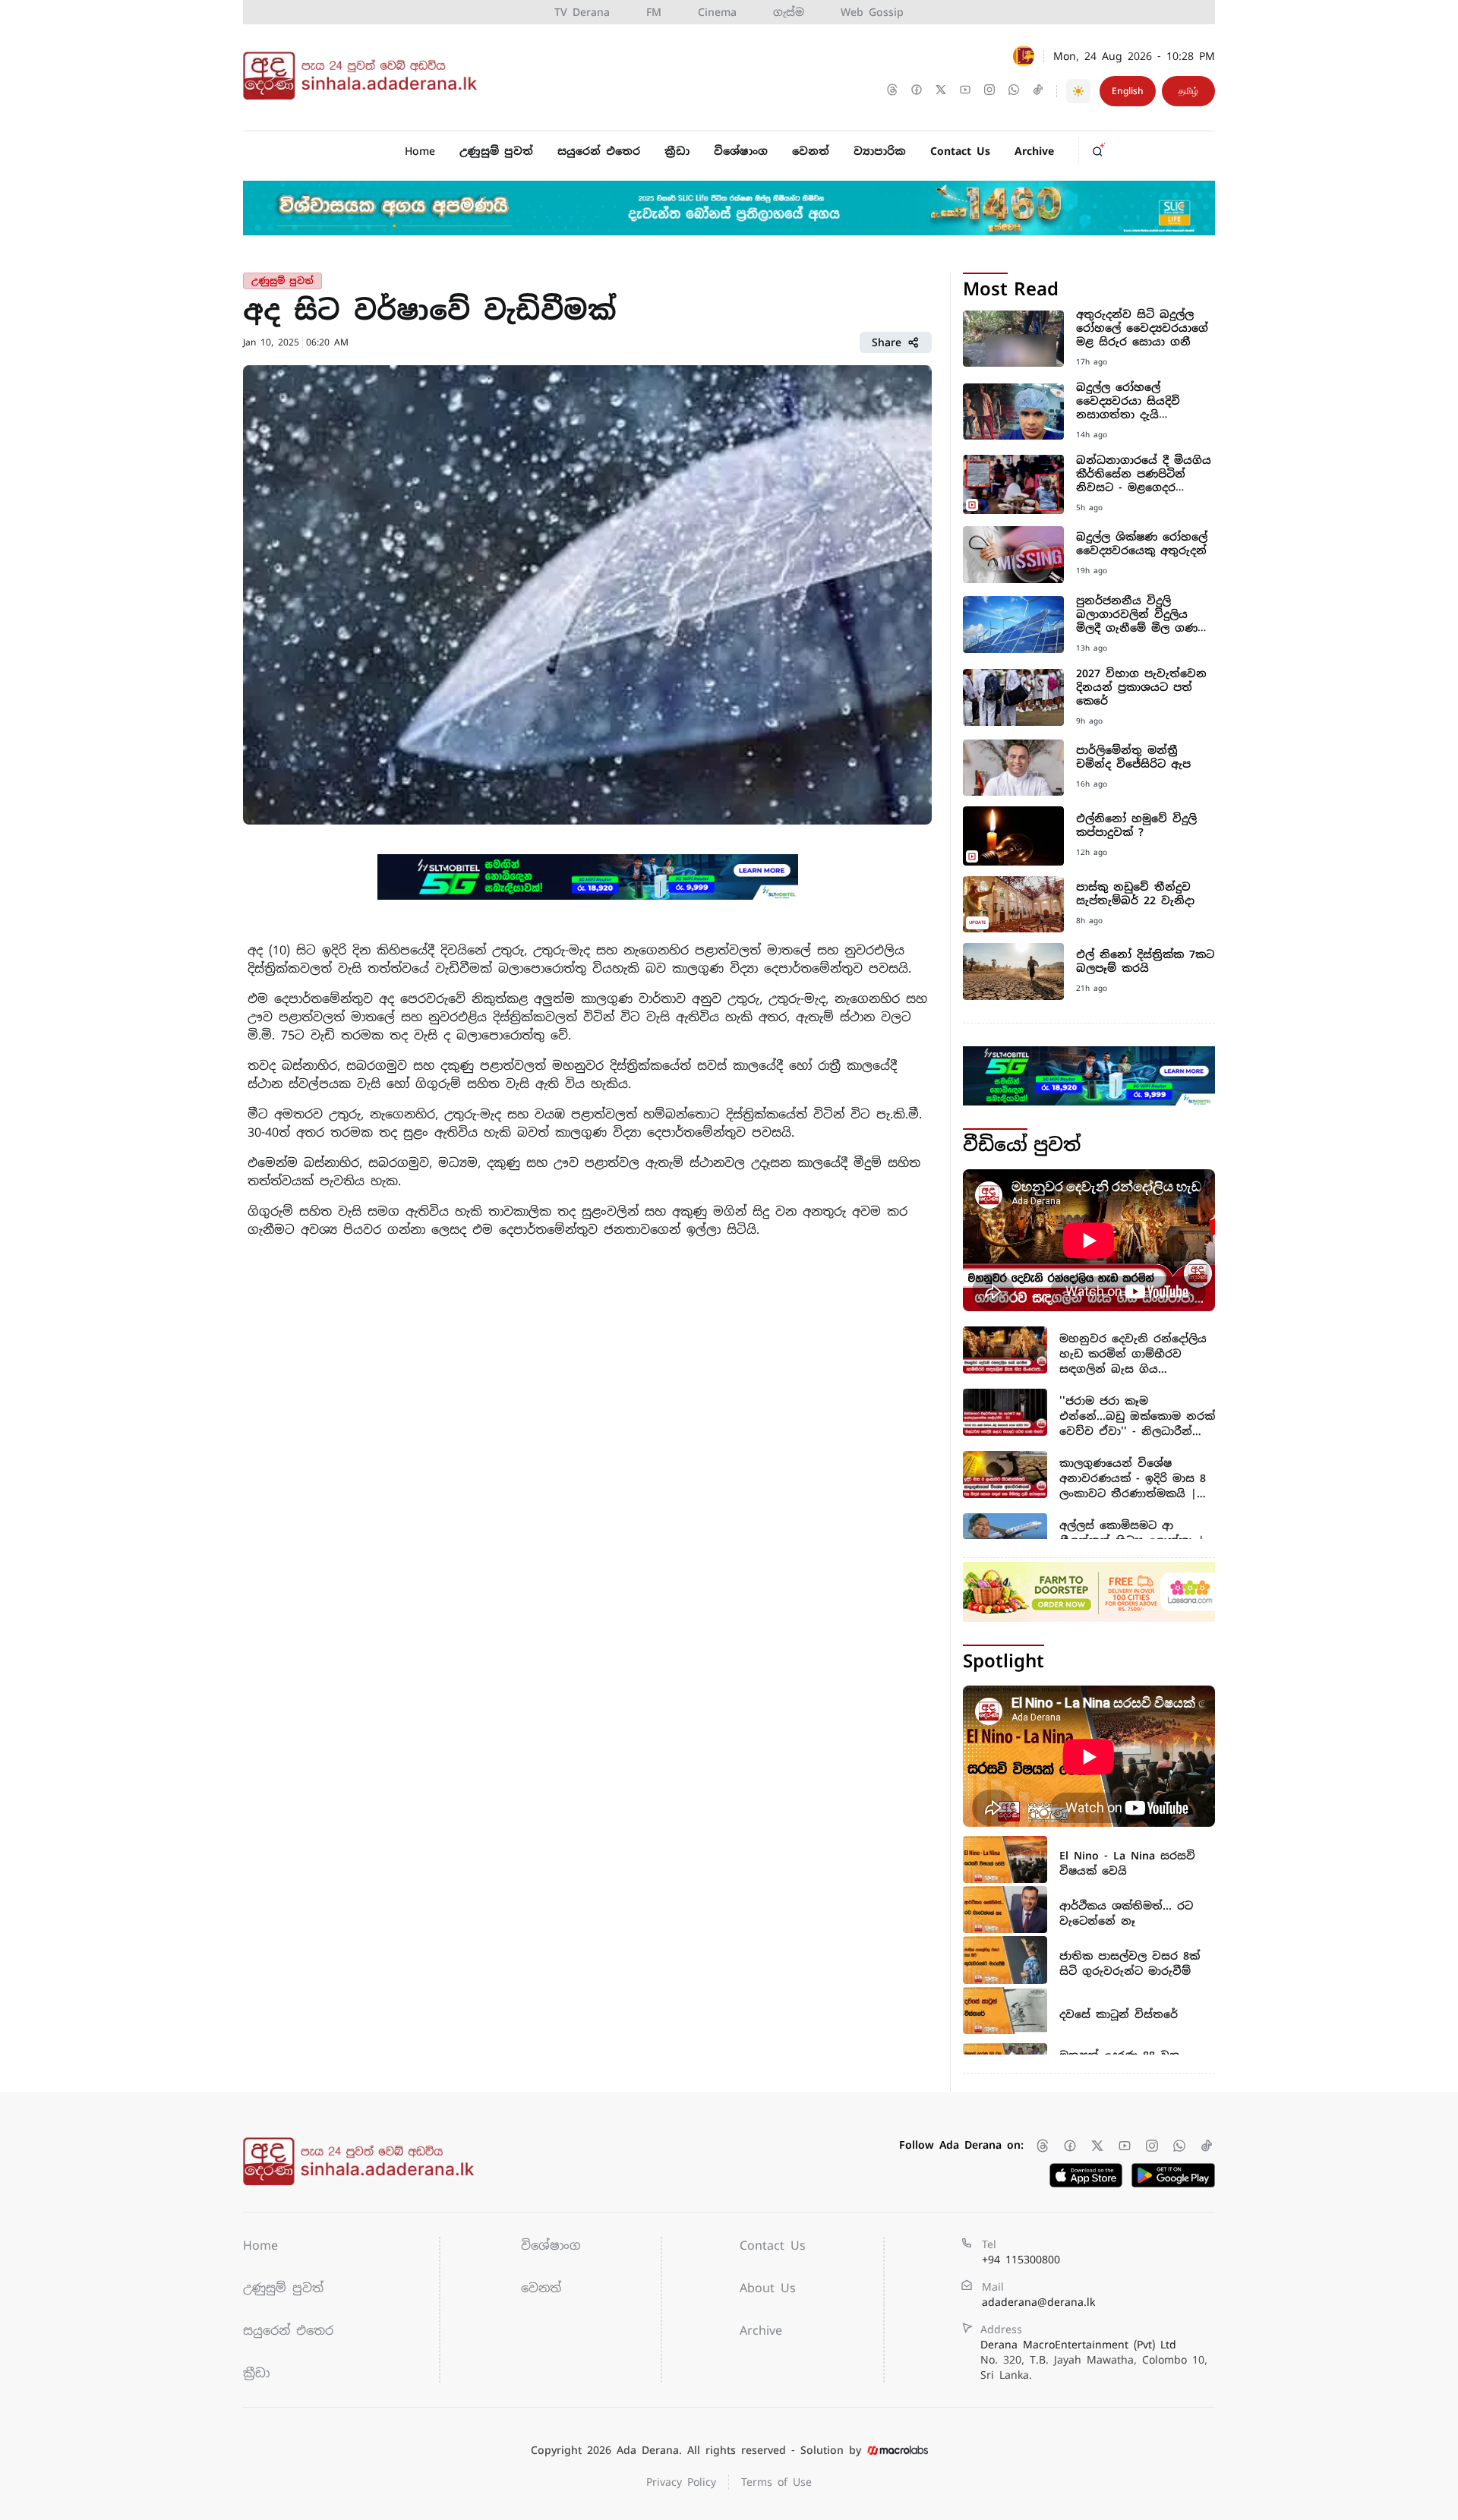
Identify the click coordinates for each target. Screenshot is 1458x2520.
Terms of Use (776, 2482)
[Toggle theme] (1078, 91)
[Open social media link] (894, 91)
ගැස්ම (789, 12)
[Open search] (1102, 147)
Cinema (717, 12)
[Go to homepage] (364, 76)
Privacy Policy (681, 2482)
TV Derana (582, 12)
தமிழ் (1188, 91)
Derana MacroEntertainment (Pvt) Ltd (1094, 2360)
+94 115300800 (1021, 2260)
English (1128, 91)
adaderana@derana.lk (1038, 2302)
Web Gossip (872, 12)
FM (654, 12)
